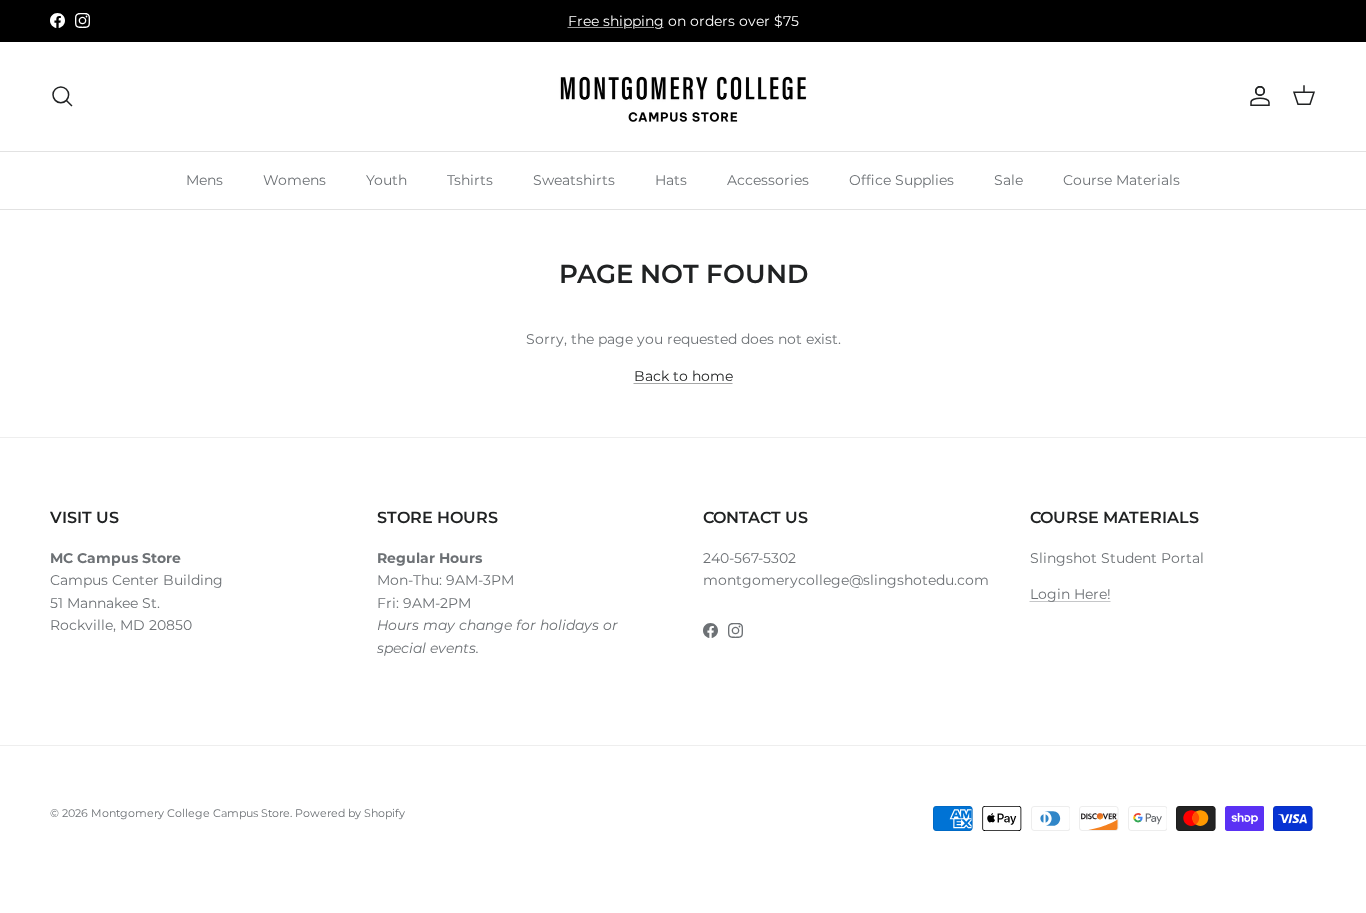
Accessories (768, 179)
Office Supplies (901, 179)
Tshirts (470, 179)
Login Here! (1070, 594)
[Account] (1256, 96)
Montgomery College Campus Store (190, 813)
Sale (1008, 179)
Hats (671, 179)
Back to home (683, 376)
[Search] (62, 96)
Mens (204, 179)
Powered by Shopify (350, 813)
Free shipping (616, 21)
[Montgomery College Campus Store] (683, 96)
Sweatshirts (574, 179)
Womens (294, 179)
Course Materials (1121, 179)
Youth (386, 179)
